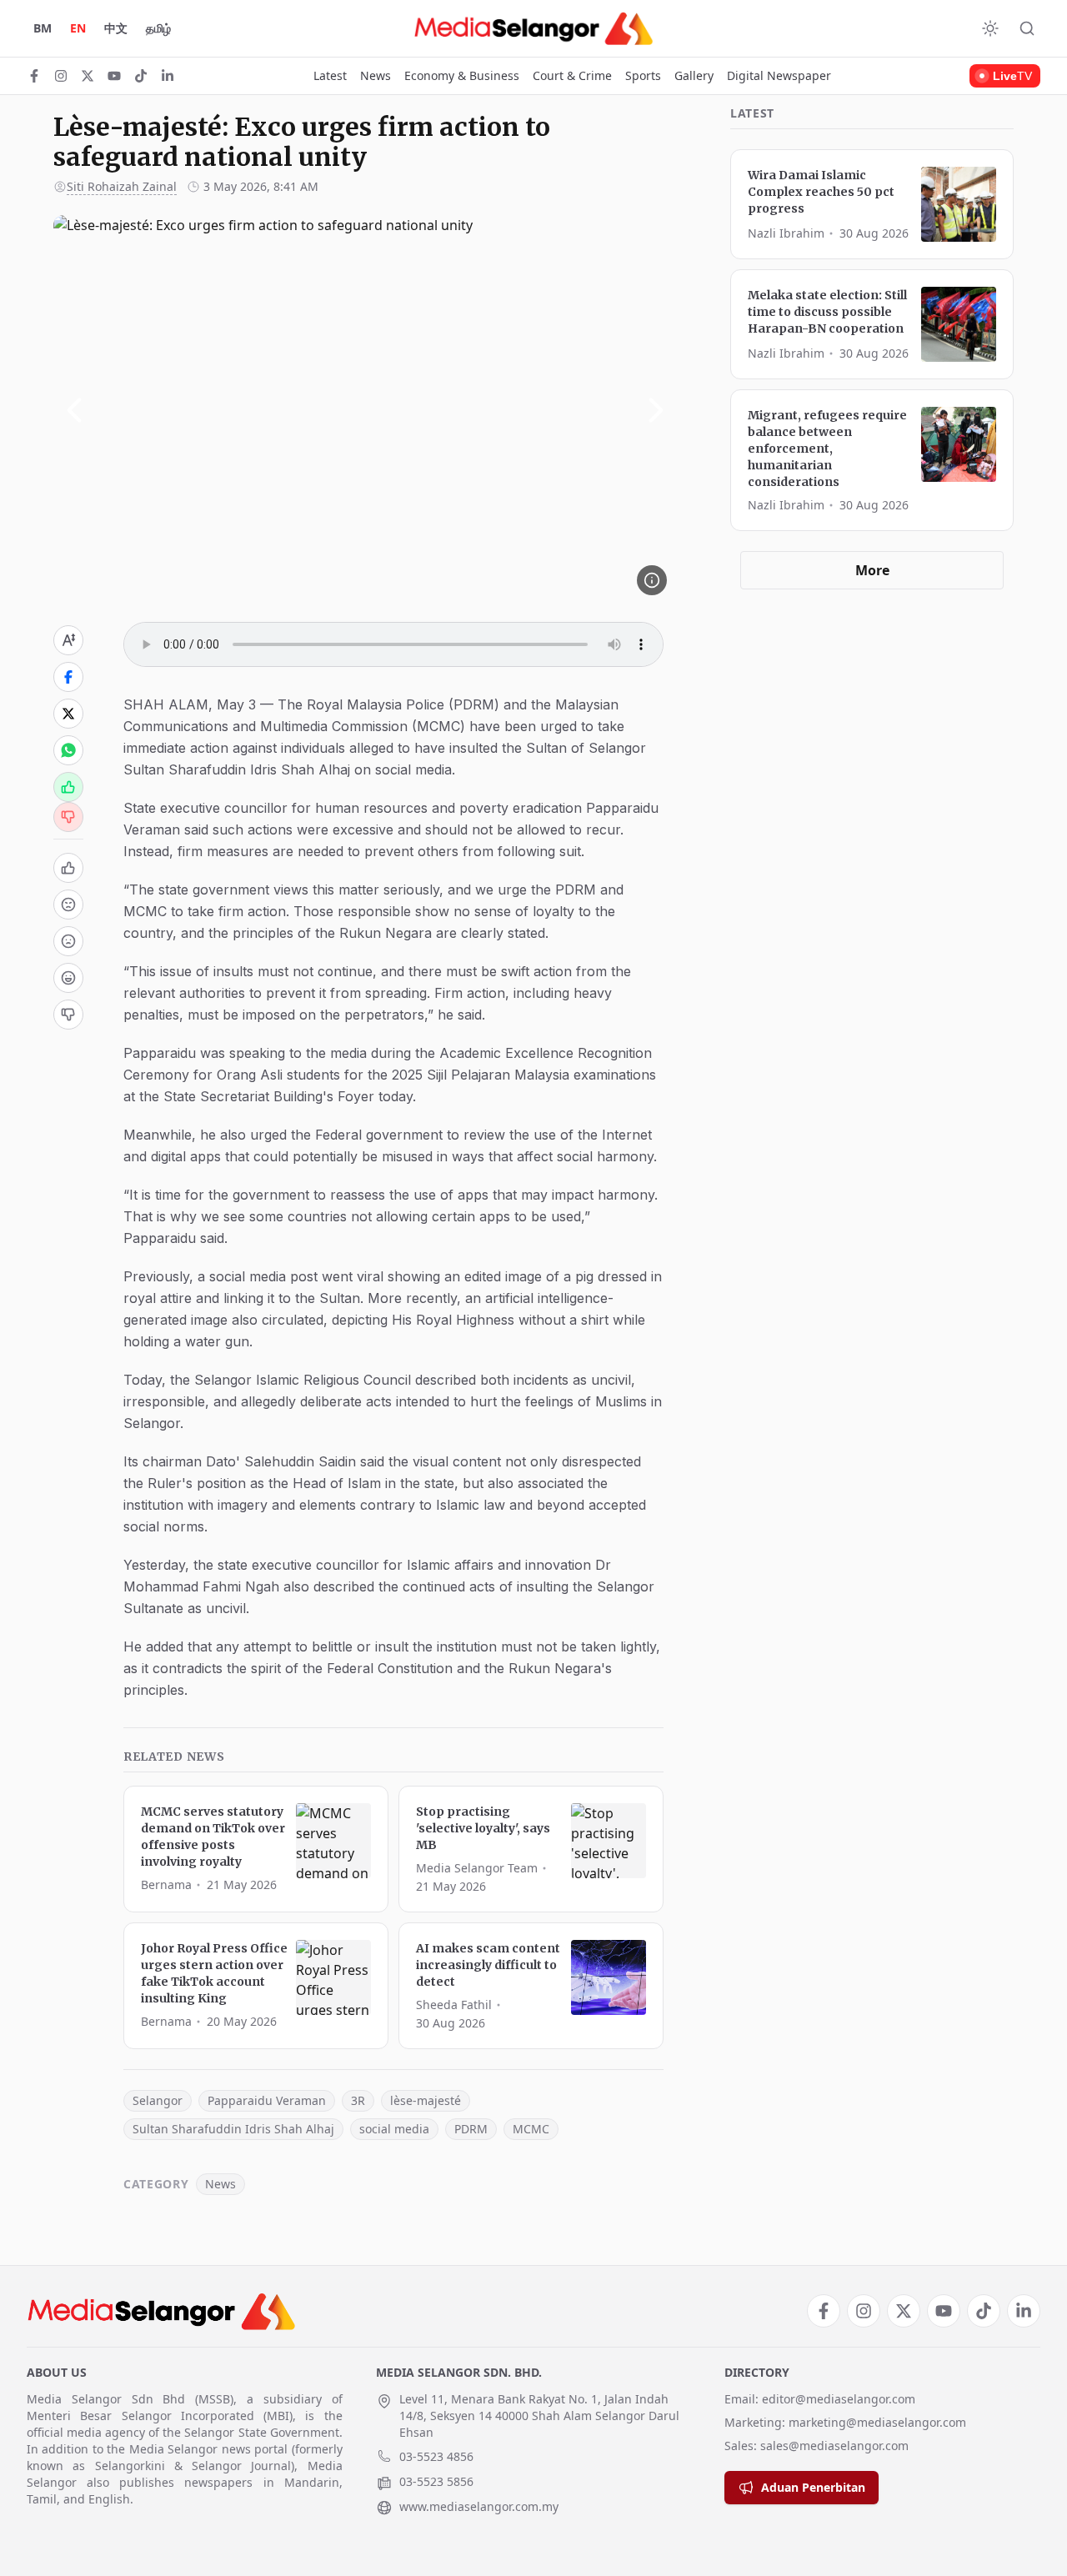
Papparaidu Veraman (267, 2100)
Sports (643, 75)
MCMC (531, 2129)
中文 (116, 28)
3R (358, 2100)
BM (43, 28)
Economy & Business (462, 75)
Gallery (694, 75)
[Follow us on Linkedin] (168, 76)
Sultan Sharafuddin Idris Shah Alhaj (233, 2129)
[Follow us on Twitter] (88, 76)
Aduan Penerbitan (813, 2487)
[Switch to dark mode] (990, 28)
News (376, 75)
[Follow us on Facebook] (34, 76)
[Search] (1027, 28)
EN (78, 28)
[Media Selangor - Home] (533, 28)
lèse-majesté (426, 2100)
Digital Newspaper (779, 75)
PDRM (471, 2129)
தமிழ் (158, 28)
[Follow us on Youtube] (114, 76)
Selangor (158, 2100)
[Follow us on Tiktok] (141, 76)
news (220, 2184)
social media (394, 2129)
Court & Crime (572, 75)
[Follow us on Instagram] (61, 76)
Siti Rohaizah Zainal (122, 186)
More (872, 570)
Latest (330, 75)
